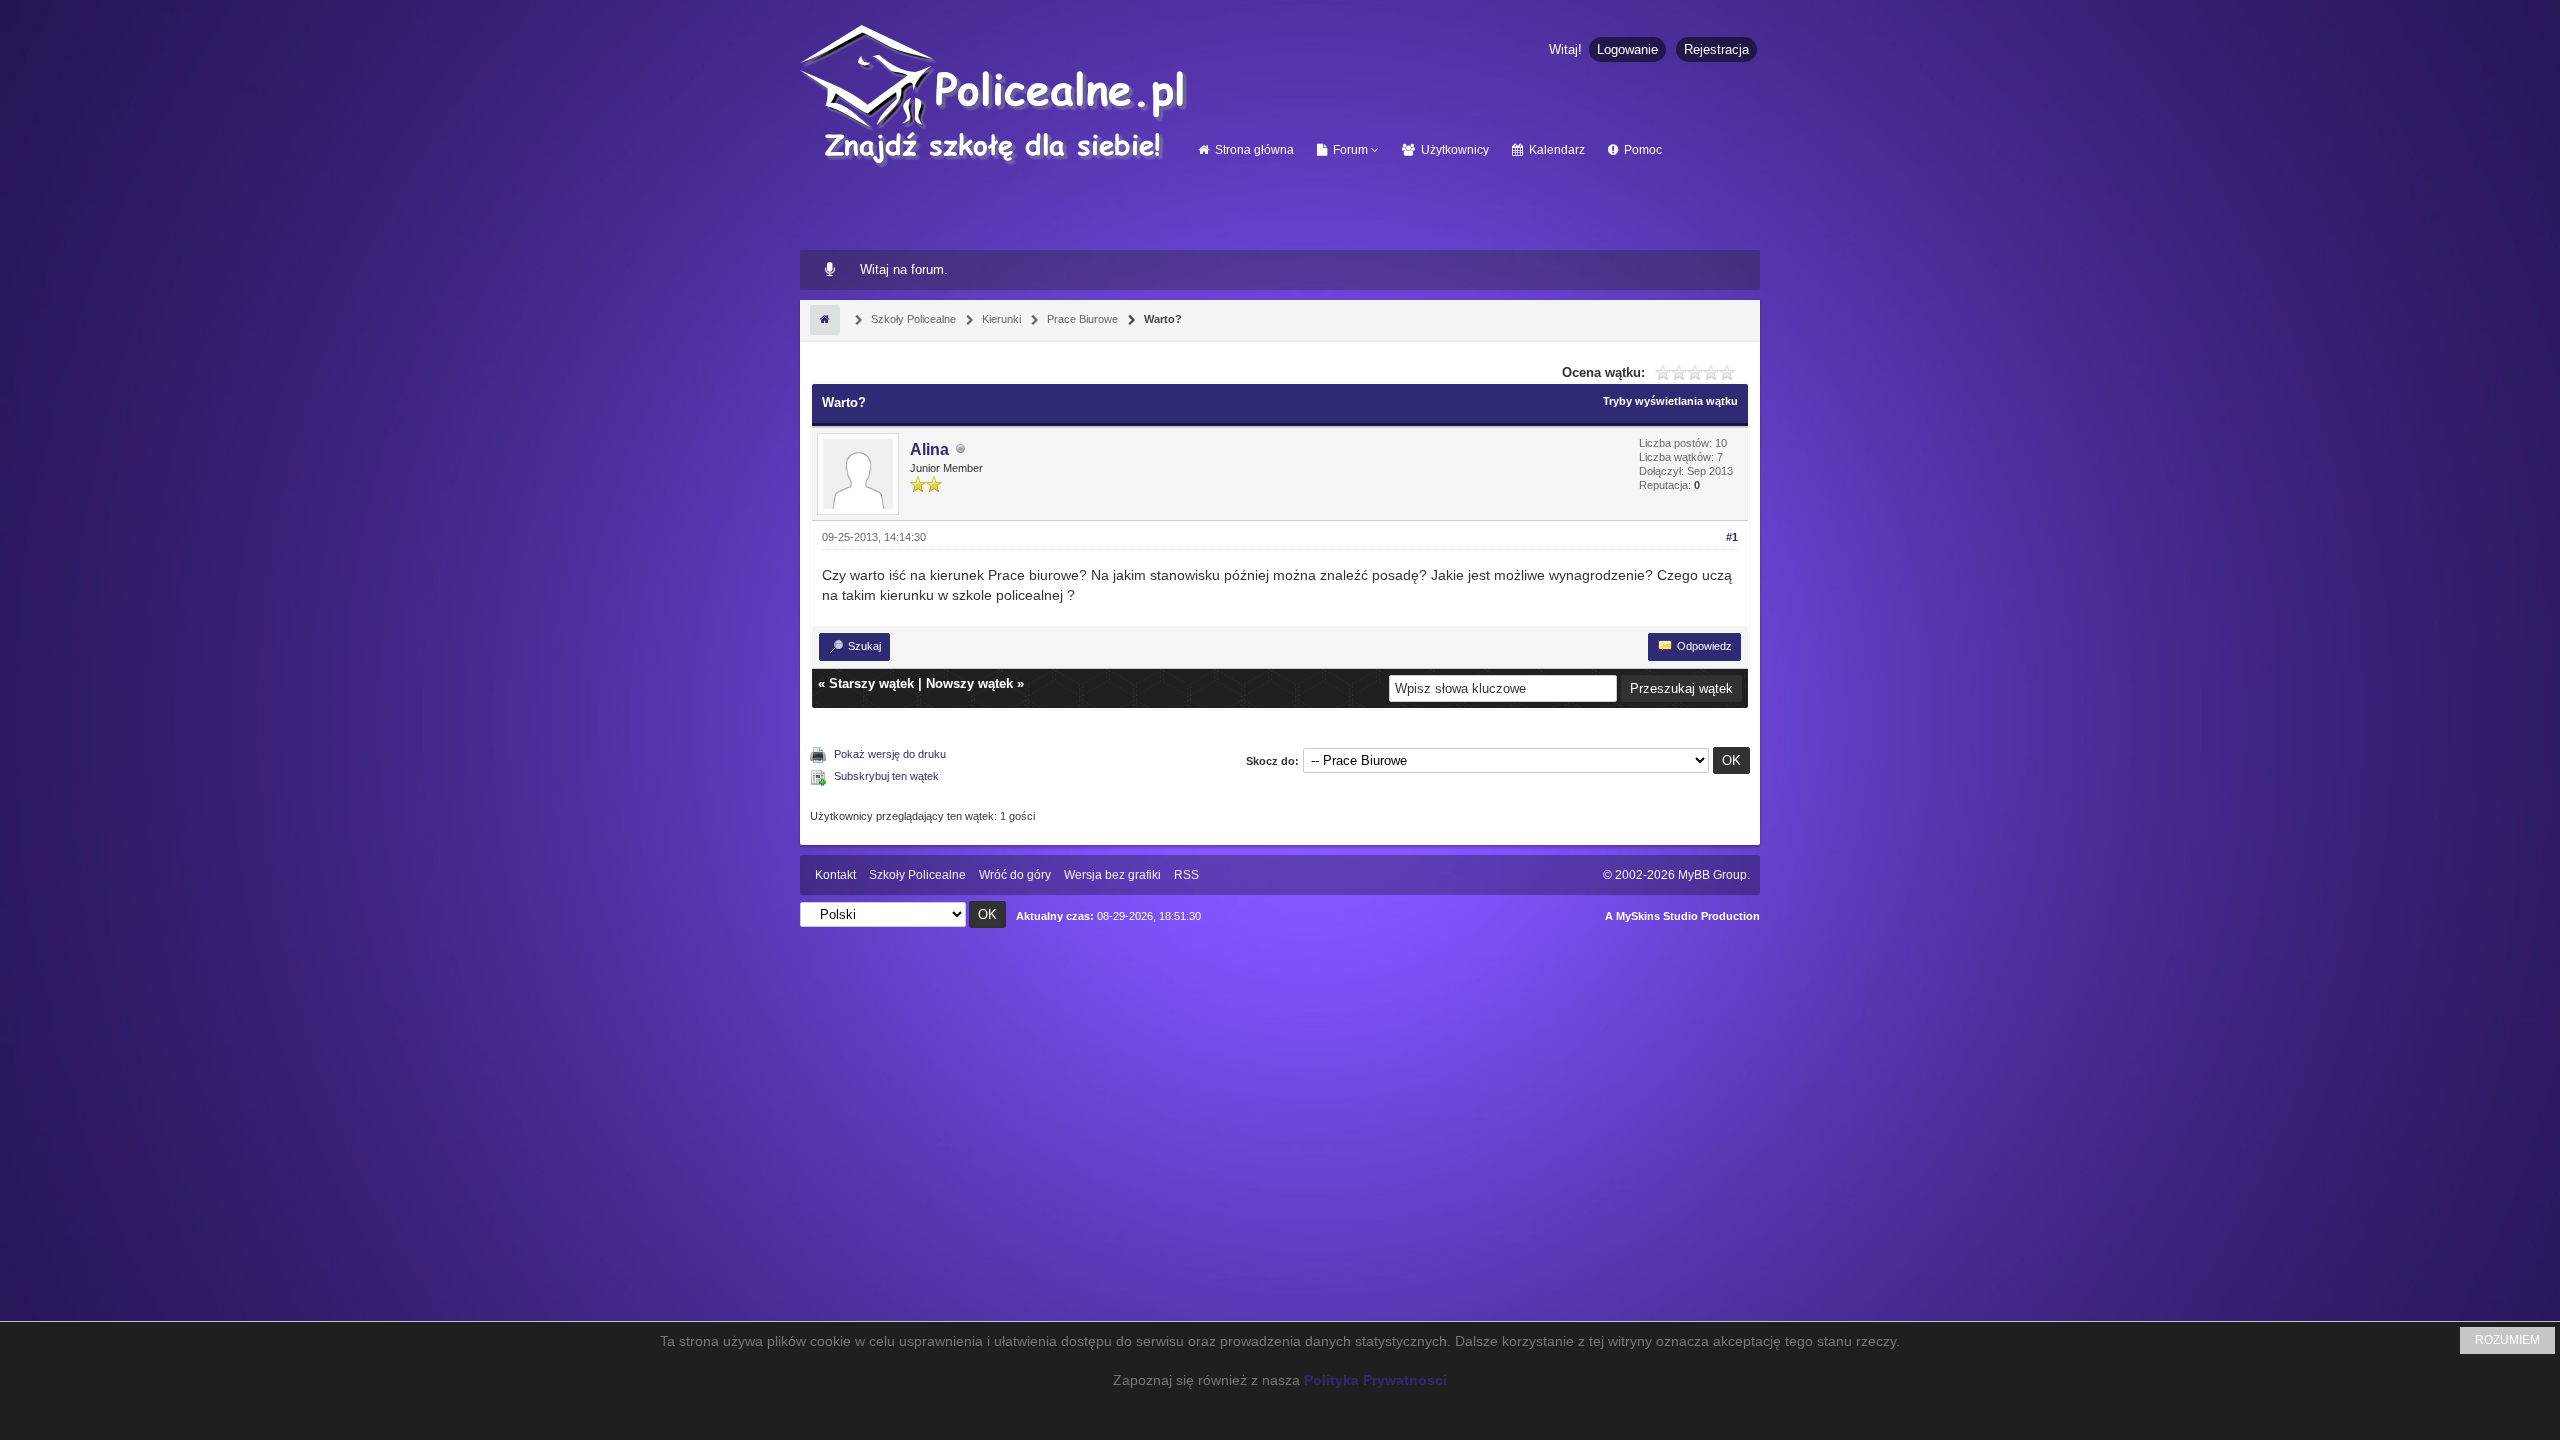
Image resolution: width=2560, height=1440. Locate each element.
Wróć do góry (1015, 875)
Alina (929, 449)
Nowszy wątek (969, 683)
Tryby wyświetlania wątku (1670, 401)
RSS (1186, 875)
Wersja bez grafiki (1112, 875)
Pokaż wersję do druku (890, 754)
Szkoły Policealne (912, 319)
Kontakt (835, 875)
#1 (1732, 537)
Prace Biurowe (1081, 319)
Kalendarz (1555, 150)
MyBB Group (1712, 875)
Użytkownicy (1453, 150)
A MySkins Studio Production (1682, 916)
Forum (1349, 150)
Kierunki (1000, 319)
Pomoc (1641, 150)
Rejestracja (1716, 49)
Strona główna (1253, 150)
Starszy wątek (871, 683)
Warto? (1161, 319)
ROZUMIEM (2507, 1340)
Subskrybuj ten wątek (886, 776)
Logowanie (1627, 49)
